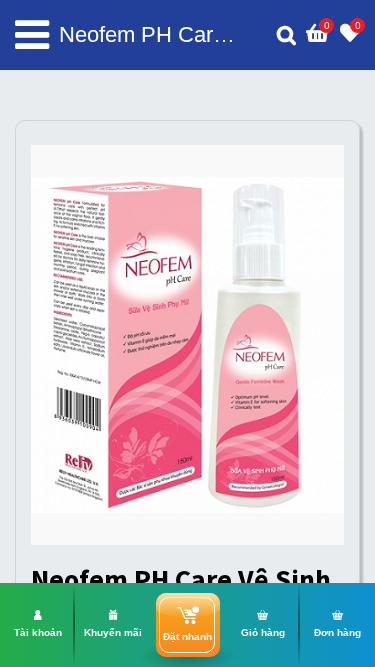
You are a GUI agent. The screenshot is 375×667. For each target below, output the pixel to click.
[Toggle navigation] (32, 35)
